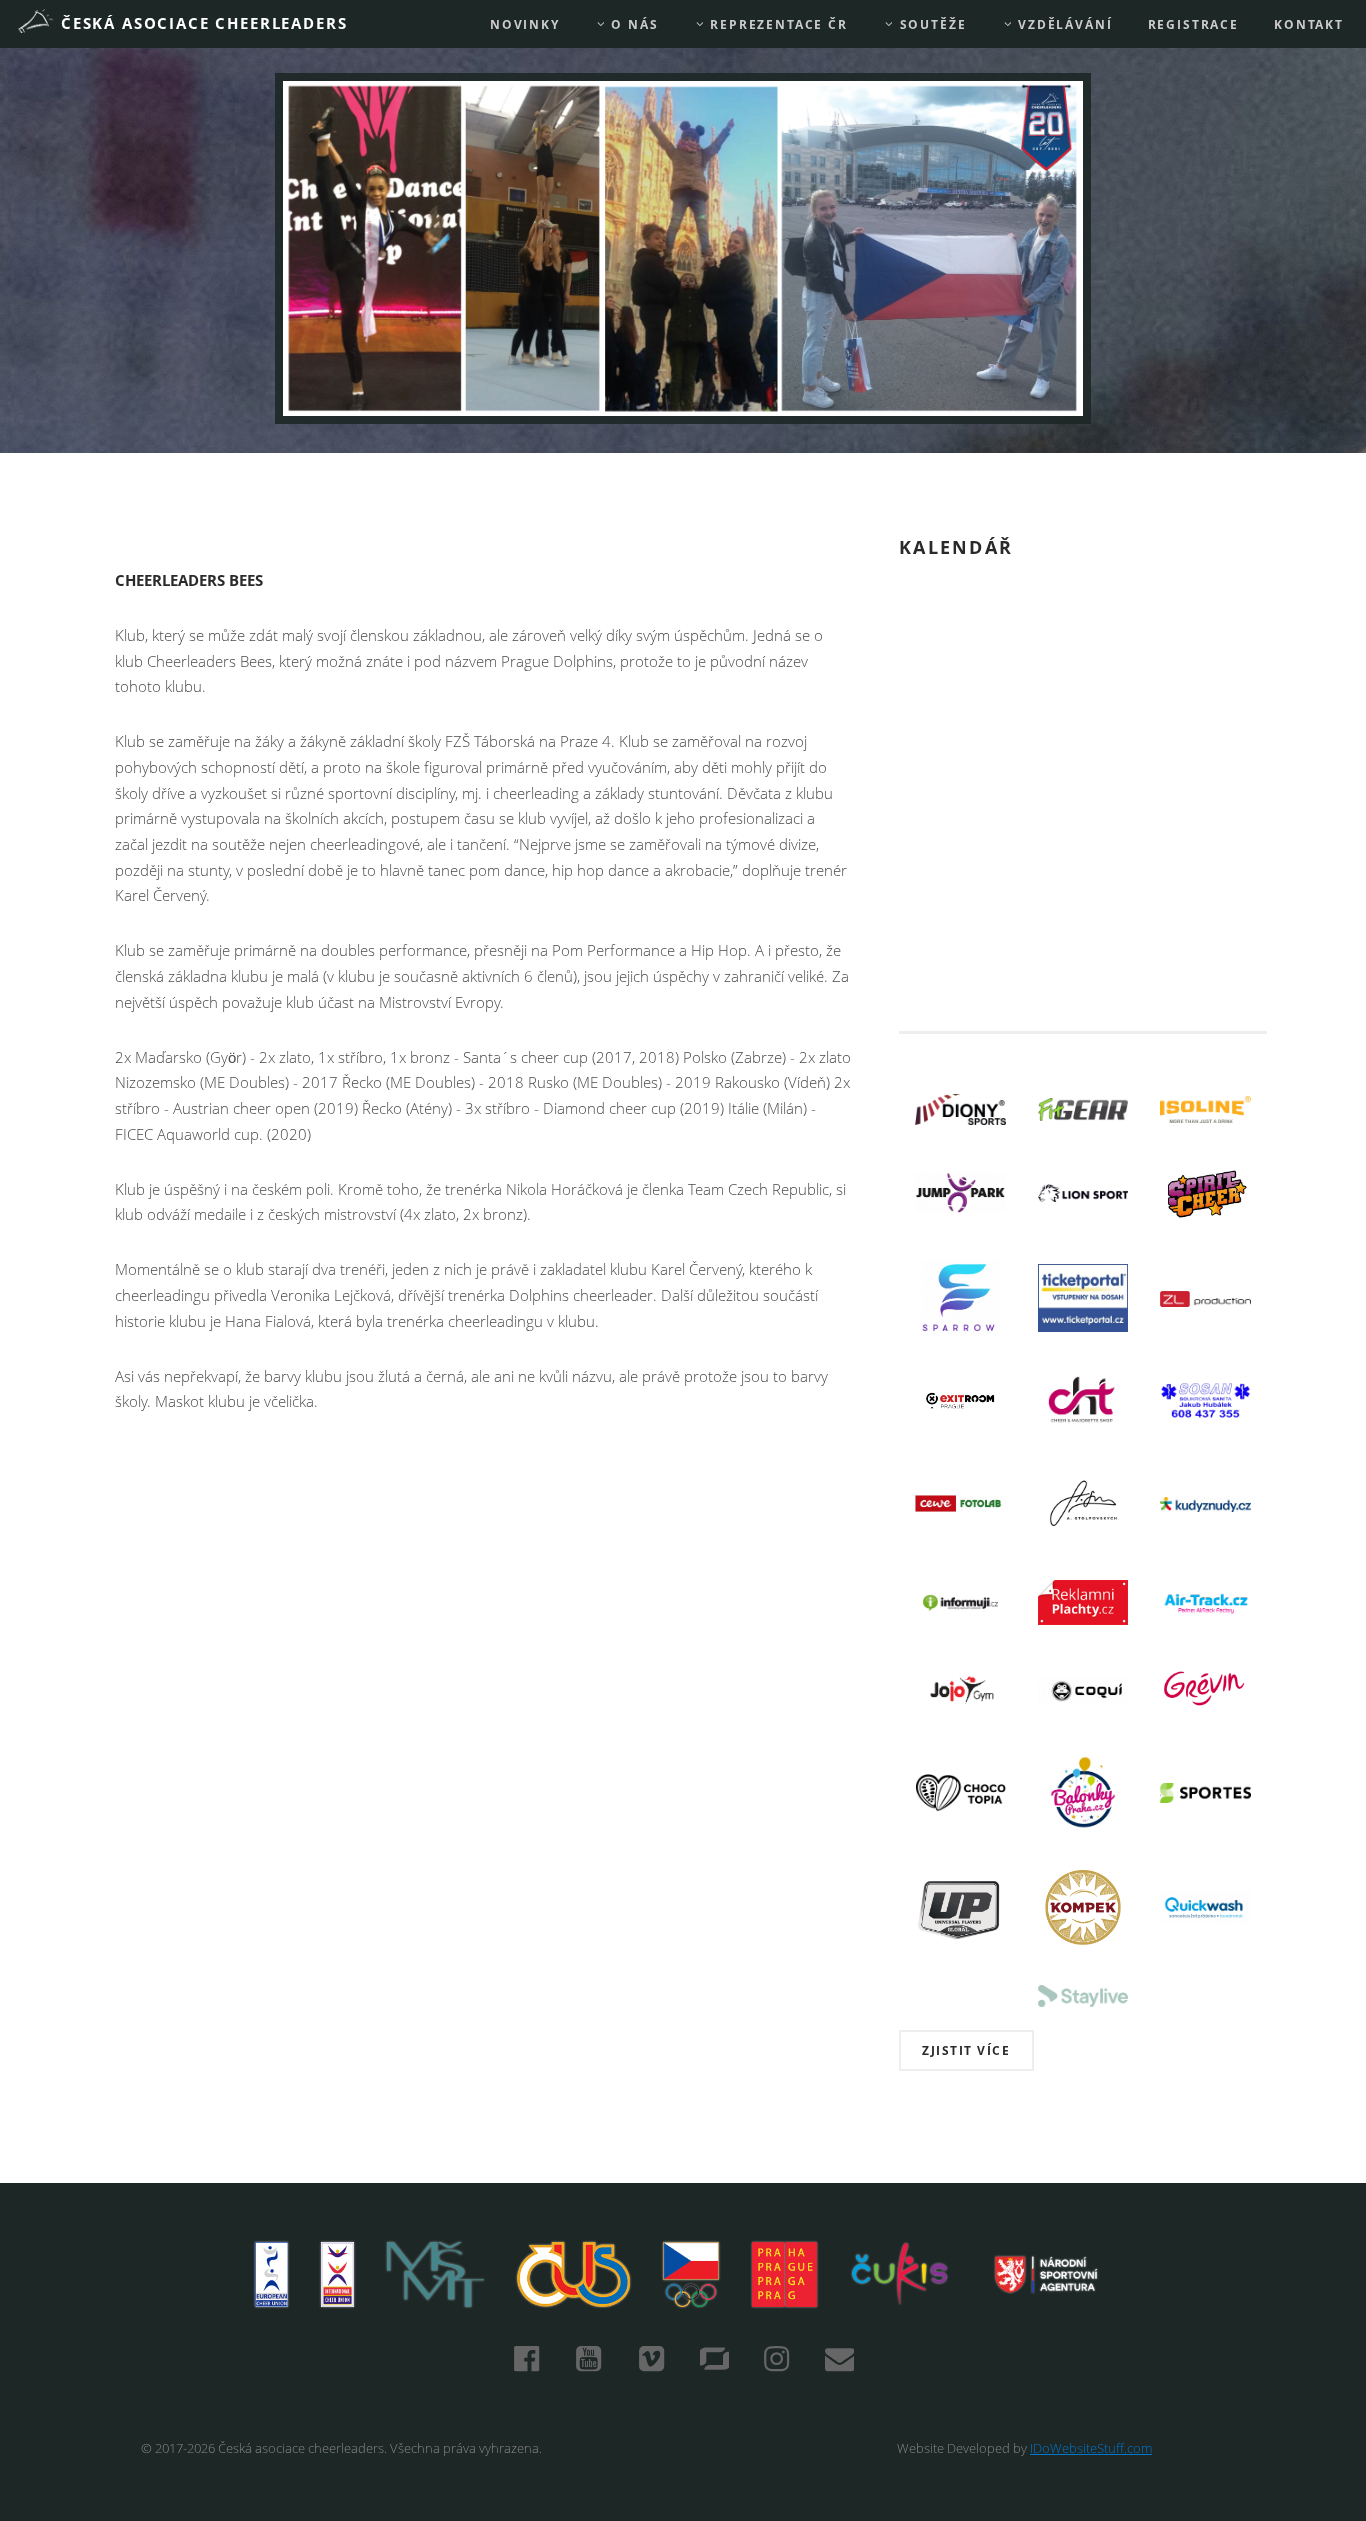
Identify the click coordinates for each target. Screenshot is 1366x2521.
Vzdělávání (1062, 24)
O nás (633, 24)
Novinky (525, 24)
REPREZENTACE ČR (777, 24)
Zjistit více (966, 2050)
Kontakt (1309, 24)
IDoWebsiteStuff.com (1091, 2448)
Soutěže (930, 24)
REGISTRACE (1193, 24)
